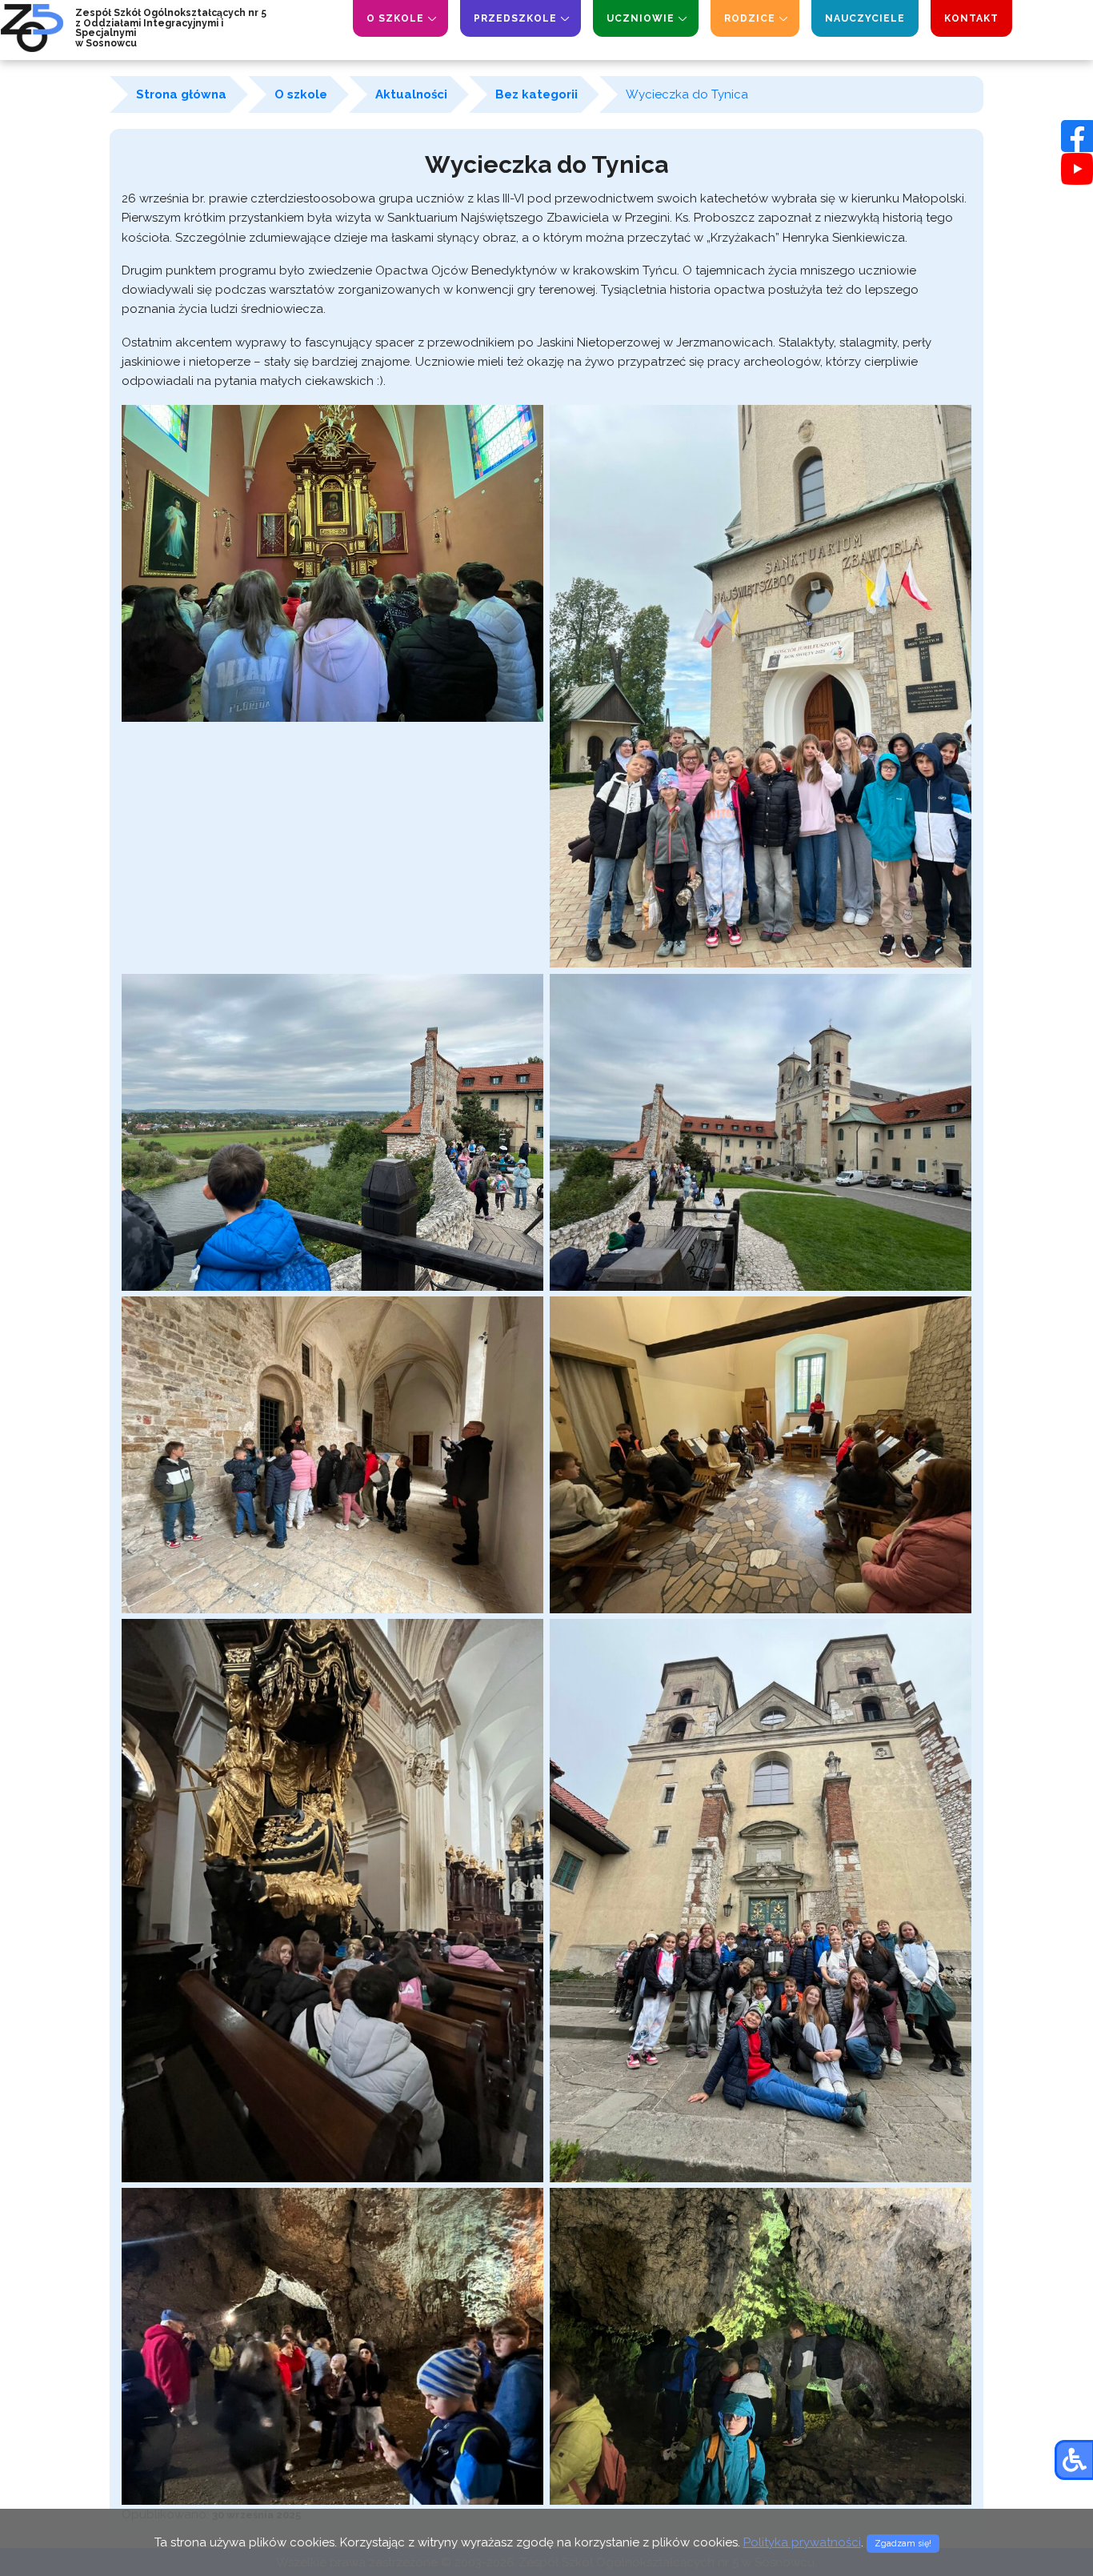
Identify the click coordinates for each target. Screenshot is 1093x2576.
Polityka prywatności (802, 2542)
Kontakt (971, 18)
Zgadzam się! (903, 2544)
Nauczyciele (865, 18)
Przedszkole (515, 18)
